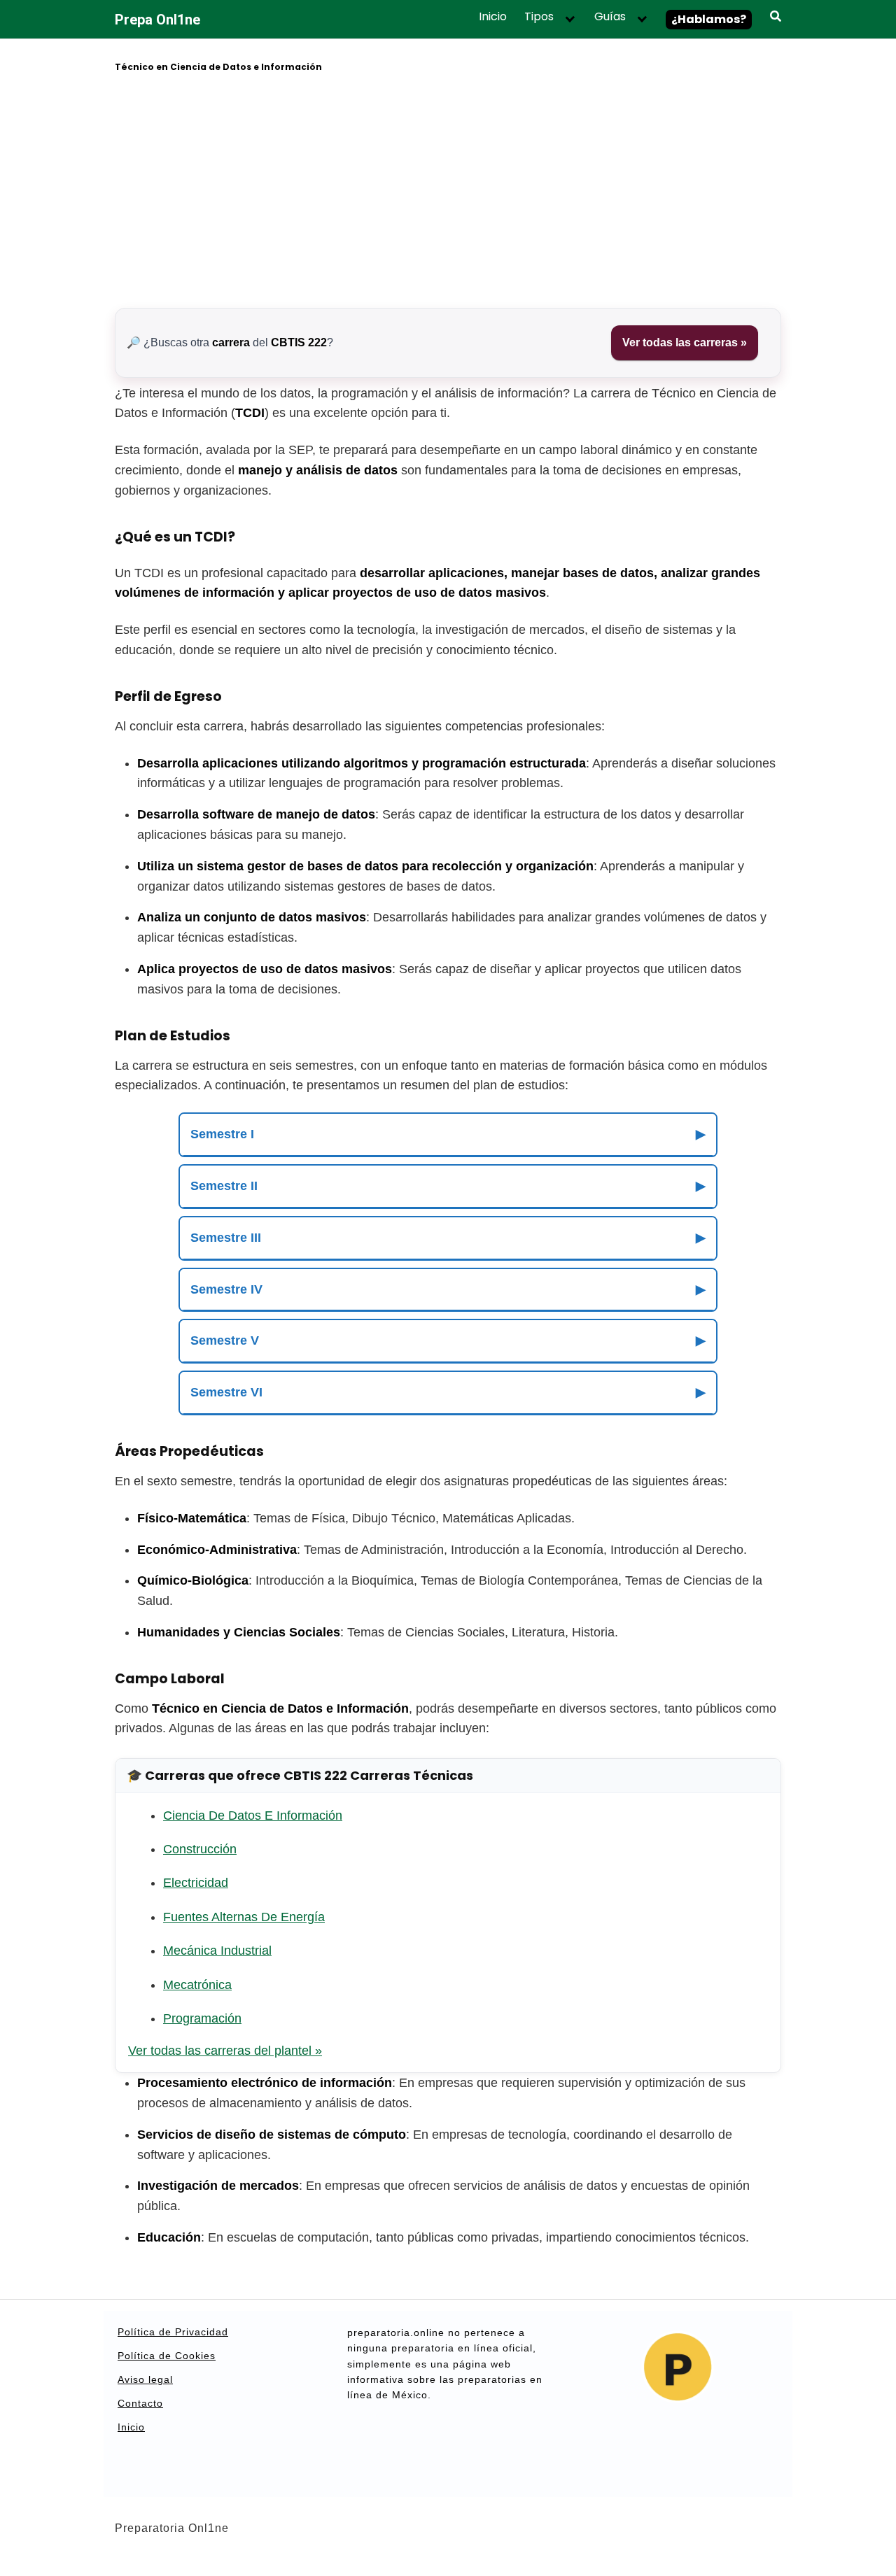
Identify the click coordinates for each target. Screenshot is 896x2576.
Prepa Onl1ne (157, 20)
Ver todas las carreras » (685, 342)
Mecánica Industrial (217, 1951)
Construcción (200, 1849)
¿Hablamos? (709, 19)
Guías (610, 17)
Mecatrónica (197, 1985)
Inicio (493, 17)
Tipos (539, 17)
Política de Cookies (167, 2356)
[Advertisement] (448, 192)
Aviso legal (145, 2379)
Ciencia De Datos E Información (253, 1816)
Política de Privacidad (173, 2332)
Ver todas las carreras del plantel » (225, 2051)
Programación (202, 2018)
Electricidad (196, 1883)
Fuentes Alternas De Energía (244, 1917)
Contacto (140, 2403)
